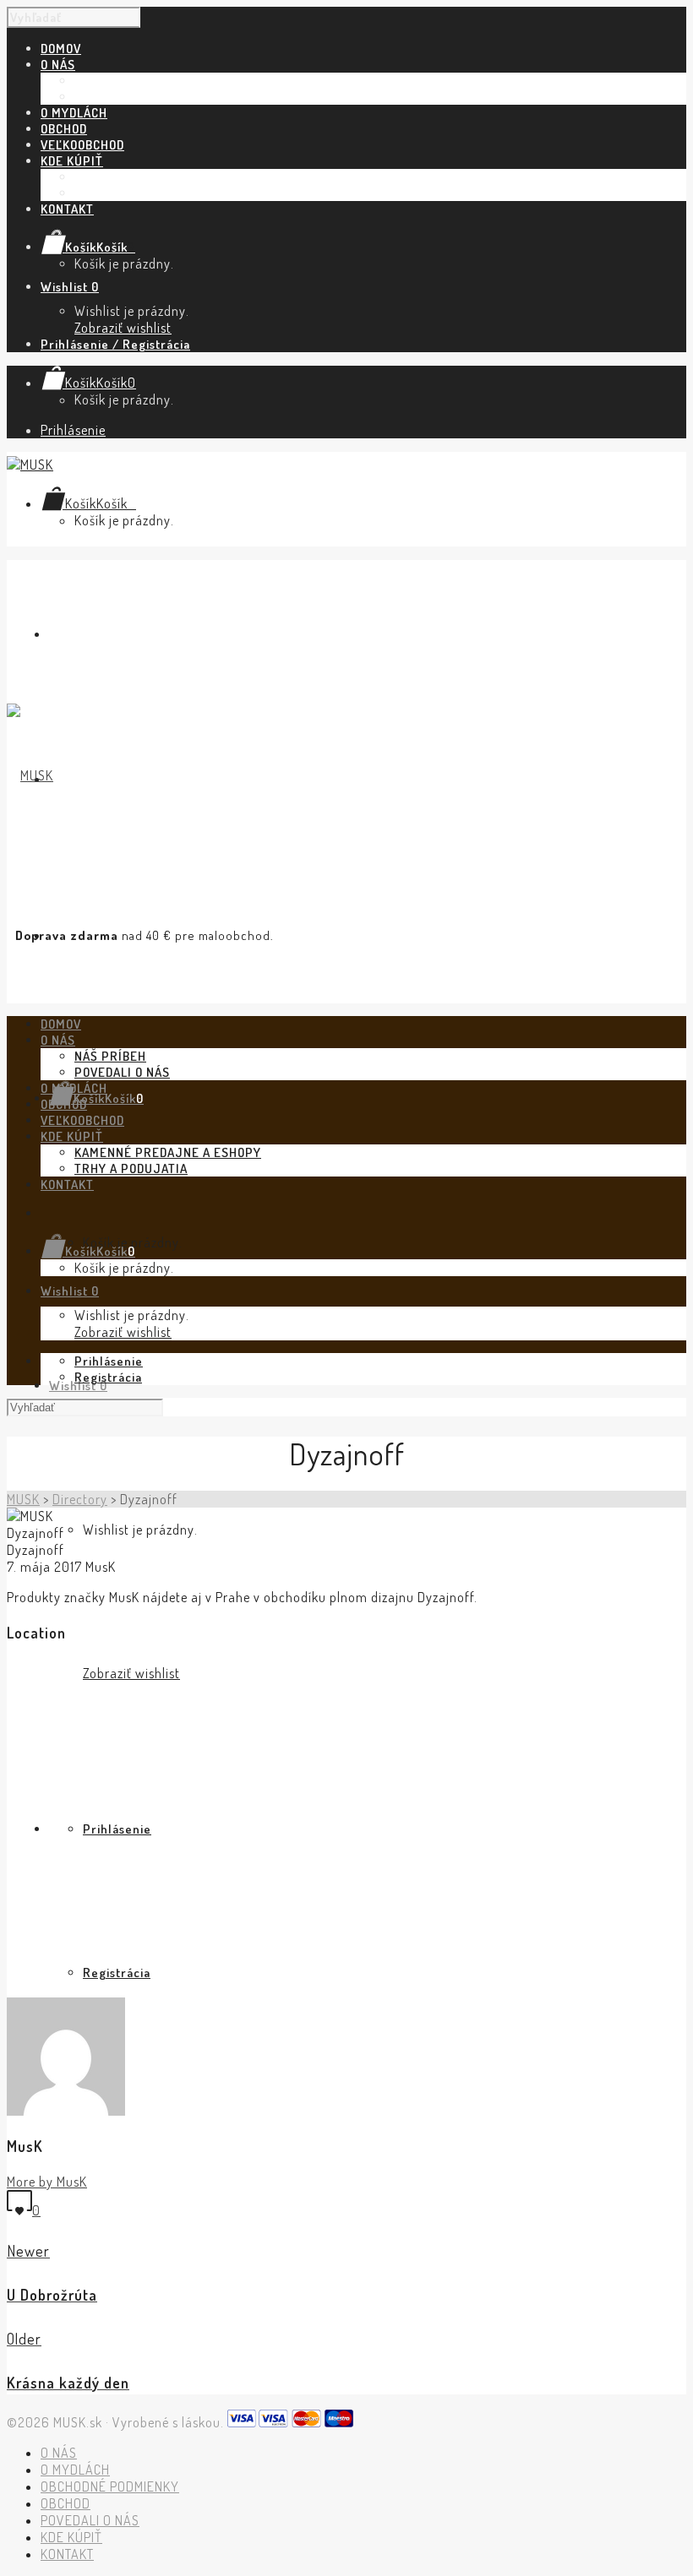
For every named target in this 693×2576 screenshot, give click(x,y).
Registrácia (117, 1973)
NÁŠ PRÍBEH (110, 81)
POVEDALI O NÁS (122, 97)
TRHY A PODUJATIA (131, 193)
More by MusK (47, 2182)
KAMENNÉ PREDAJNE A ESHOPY (168, 177)
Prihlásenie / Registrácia (115, 344)
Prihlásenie (73, 430)
